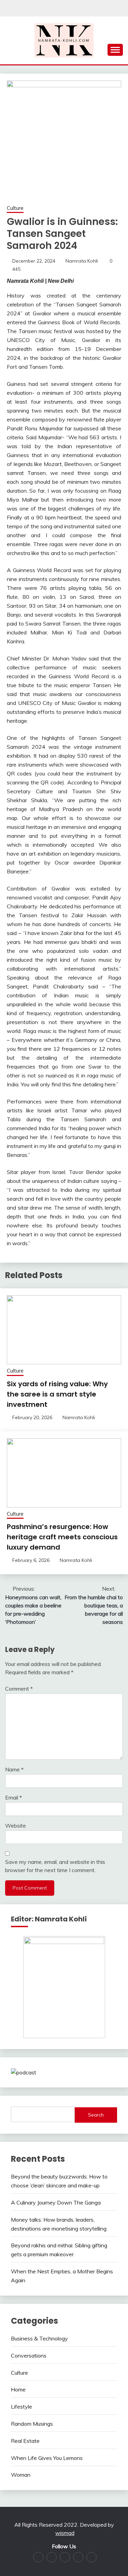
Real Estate (25, 2441)
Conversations (29, 2356)
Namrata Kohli (82, 261)
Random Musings (32, 2424)
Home (18, 2389)
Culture (15, 208)
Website (16, 1826)
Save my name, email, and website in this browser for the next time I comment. (55, 1866)
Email (13, 1797)
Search (96, 2115)
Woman (21, 2475)
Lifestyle (22, 2407)
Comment (19, 1689)
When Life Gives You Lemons (47, 2458)
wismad (65, 2533)
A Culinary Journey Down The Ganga (56, 2202)
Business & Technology (39, 2338)
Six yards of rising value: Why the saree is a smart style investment (57, 1394)
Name (14, 1769)
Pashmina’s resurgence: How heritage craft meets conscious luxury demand (62, 1537)
